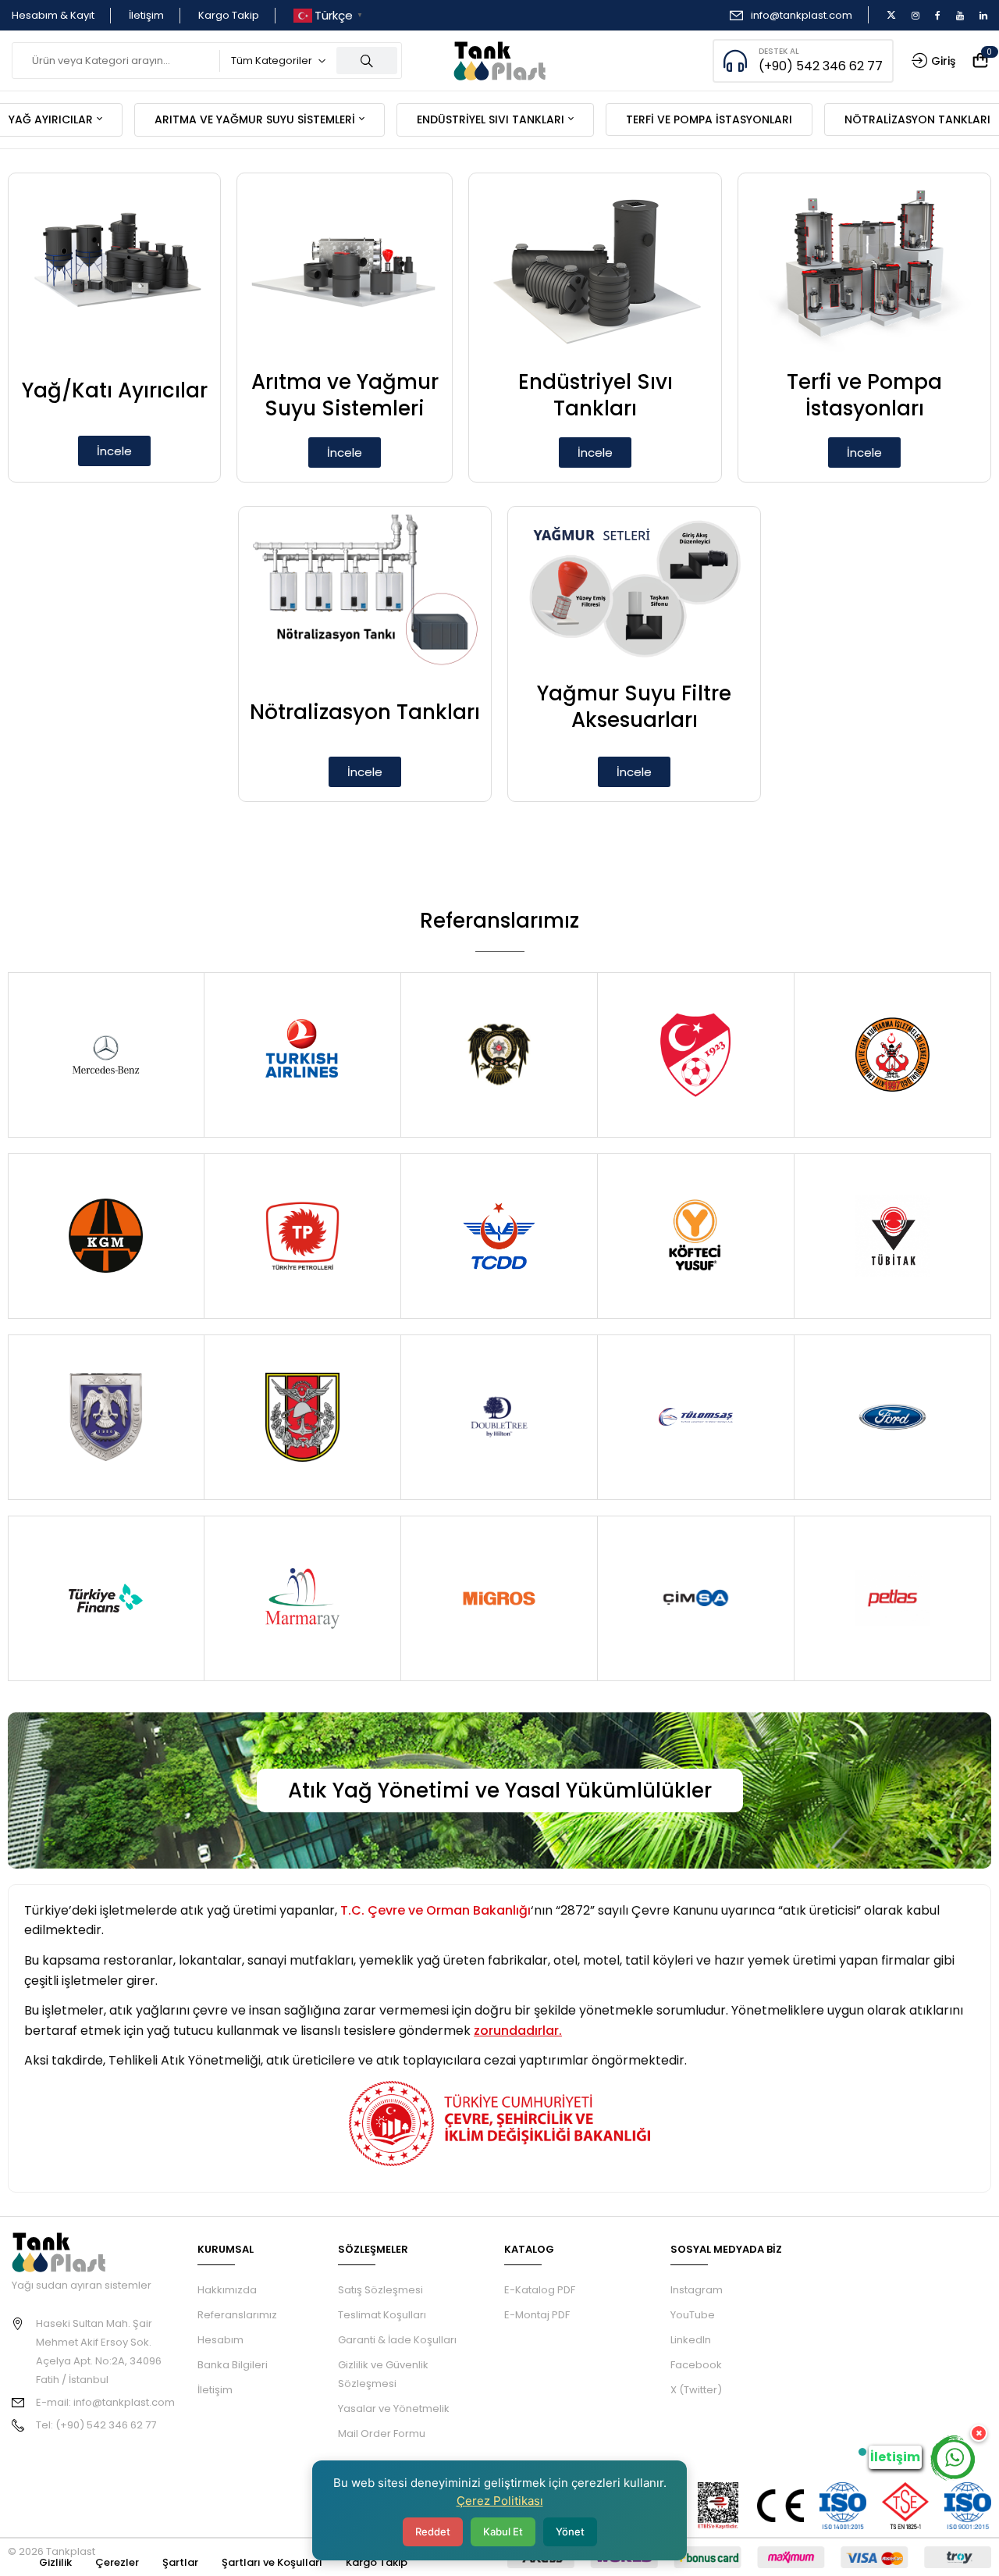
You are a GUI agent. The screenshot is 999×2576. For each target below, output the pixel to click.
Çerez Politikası (500, 2501)
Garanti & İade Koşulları (397, 2340)
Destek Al (779, 51)
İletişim (146, 15)
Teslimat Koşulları (382, 2315)
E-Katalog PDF (540, 2290)
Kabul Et (503, 2531)
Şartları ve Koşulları (272, 2562)
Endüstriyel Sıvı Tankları (595, 395)
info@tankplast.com (802, 15)
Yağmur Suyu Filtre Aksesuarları (634, 707)
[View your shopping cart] (980, 61)
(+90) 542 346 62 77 (821, 66)
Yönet (570, 2531)
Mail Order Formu (382, 2433)
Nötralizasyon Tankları (365, 712)
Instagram (697, 2290)
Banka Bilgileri (233, 2365)
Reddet (433, 2531)
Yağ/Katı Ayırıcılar (115, 390)
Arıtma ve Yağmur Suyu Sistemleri (345, 395)
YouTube (693, 2315)
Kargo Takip (229, 15)
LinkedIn (691, 2340)
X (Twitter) (696, 2390)
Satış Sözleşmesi (380, 2290)
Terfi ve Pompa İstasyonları (864, 395)
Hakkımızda (227, 2290)
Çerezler (117, 2562)
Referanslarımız (237, 2315)
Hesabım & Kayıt (53, 15)
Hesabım (220, 2340)
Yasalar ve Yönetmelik (394, 2409)
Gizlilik (55, 2562)
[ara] (367, 61)
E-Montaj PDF (537, 2315)
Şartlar (180, 2562)
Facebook (696, 2365)
